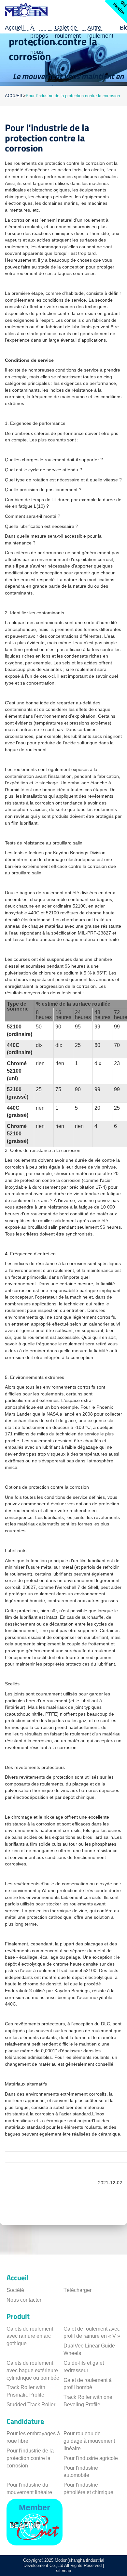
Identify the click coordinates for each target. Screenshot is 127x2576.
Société (15, 2290)
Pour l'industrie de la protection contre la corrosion (30, 2458)
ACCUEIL (14, 96)
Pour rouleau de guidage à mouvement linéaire (89, 2441)
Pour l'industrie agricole (91, 2458)
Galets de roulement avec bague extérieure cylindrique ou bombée (33, 2370)
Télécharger (78, 2290)
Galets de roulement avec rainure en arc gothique (30, 2336)
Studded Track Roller (31, 2405)
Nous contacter (24, 2300)
